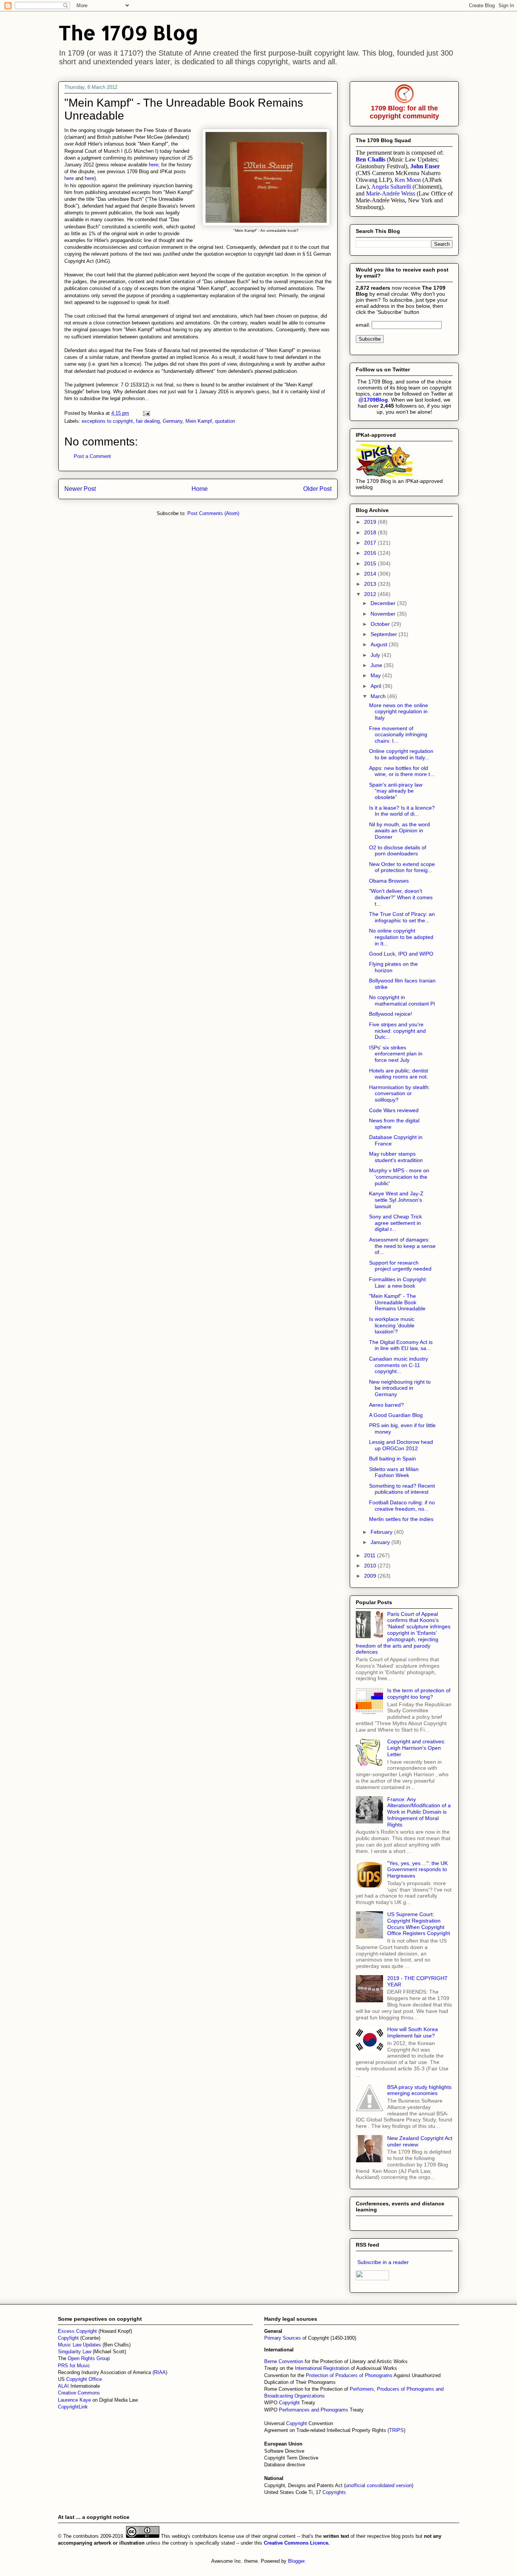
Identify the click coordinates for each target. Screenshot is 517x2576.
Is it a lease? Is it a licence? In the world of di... (402, 811)
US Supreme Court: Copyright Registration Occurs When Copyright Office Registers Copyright (419, 1924)
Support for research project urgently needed (400, 1266)
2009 (371, 1576)
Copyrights (334, 2492)
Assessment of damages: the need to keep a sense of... (402, 1246)
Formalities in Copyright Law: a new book (397, 1283)
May (376, 675)
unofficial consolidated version (379, 2485)
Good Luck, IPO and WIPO (401, 954)
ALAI (64, 2386)
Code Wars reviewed (394, 1110)
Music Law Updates (79, 2345)
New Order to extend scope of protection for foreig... (402, 867)
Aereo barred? (386, 1405)
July (376, 655)
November (384, 614)
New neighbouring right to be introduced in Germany (400, 1388)
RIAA (160, 2372)
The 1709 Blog (128, 32)
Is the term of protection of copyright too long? (419, 1694)
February (382, 1532)
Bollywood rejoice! (391, 1014)
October (381, 624)
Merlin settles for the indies (401, 1519)
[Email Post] (146, 413)
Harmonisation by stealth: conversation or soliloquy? (399, 1094)
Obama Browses (389, 881)
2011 (371, 1555)
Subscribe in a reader (383, 2262)
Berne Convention (284, 2361)
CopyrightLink (73, 2407)
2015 (371, 563)
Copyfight (69, 2338)
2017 (371, 543)
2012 (371, 594)
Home (200, 489)
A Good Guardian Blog (396, 1415)
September (385, 634)
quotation (225, 421)
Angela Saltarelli (391, 187)
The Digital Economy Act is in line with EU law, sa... (401, 1345)
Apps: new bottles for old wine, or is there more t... (402, 771)
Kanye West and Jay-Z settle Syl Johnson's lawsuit (396, 1200)
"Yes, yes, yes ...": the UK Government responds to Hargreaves (417, 1870)
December (384, 603)
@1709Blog (373, 400)
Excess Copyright (77, 2331)
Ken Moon (408, 180)
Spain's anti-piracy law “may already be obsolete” (396, 791)
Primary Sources (283, 2338)
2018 (371, 532)
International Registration (322, 2368)
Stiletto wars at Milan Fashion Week (394, 1472)
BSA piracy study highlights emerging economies (419, 2090)
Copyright (290, 2403)
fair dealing (148, 421)
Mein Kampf (199, 421)
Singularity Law (75, 2352)
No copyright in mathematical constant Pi (402, 1000)
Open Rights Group (89, 2358)
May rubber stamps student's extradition (396, 1157)
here (153, 165)
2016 (371, 553)
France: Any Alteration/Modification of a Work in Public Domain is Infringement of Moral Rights (419, 1812)
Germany (173, 421)
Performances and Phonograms (314, 2410)
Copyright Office (84, 2379)
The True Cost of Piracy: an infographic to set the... (402, 917)
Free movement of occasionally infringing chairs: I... (398, 735)
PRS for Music (74, 2366)
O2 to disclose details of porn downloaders (398, 851)
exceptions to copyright (107, 421)
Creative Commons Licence (296, 2543)
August (380, 644)
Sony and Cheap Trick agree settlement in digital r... (396, 1223)
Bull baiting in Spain (392, 1459)
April (377, 686)
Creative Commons (79, 2393)
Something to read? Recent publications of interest (402, 1489)
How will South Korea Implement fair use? (413, 2032)
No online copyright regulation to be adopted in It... (401, 937)
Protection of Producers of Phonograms (349, 2375)
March (379, 696)
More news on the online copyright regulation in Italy (399, 712)
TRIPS (396, 2430)
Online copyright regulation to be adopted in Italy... (401, 754)
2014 (371, 574)
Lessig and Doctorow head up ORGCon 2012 (401, 1445)
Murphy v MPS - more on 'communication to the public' (399, 1177)
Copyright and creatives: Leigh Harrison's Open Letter (416, 1748)
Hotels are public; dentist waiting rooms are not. (399, 1074)
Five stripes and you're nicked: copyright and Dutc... (397, 1031)
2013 (371, 584)
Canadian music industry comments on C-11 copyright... (399, 1365)
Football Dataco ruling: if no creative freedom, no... (402, 1506)
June (377, 665)
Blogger (296, 2561)
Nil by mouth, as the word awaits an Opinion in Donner (399, 831)
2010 (371, 1566)
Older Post (317, 489)
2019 (371, 522)
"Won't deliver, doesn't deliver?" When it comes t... (401, 897)
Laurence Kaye (74, 2400)
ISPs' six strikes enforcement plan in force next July (396, 1054)
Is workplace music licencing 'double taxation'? (392, 1325)
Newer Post (80, 489)
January (381, 1542)
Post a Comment (92, 456)
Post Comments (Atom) (213, 513)
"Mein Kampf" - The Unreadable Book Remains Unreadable (397, 1302)
